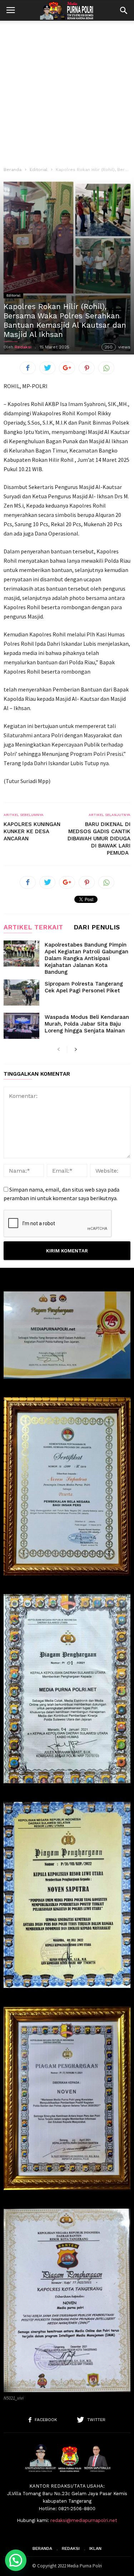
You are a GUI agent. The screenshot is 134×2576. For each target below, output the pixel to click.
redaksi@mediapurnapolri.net (84, 2520)
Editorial (39, 170)
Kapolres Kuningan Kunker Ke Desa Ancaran (32, 831)
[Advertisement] (67, 91)
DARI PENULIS (97, 927)
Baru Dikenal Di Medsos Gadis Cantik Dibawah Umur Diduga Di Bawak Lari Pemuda (99, 839)
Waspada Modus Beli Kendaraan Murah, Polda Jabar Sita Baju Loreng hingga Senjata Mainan (87, 1024)
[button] (124, 10)
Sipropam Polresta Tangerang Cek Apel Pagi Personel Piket (84, 987)
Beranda (13, 170)
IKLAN (95, 2548)
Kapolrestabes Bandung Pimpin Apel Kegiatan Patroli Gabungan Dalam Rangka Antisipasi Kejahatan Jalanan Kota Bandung (86, 958)
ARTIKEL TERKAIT (33, 927)
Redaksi (23, 347)
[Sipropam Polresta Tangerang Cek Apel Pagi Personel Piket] (21, 993)
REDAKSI (71, 2548)
